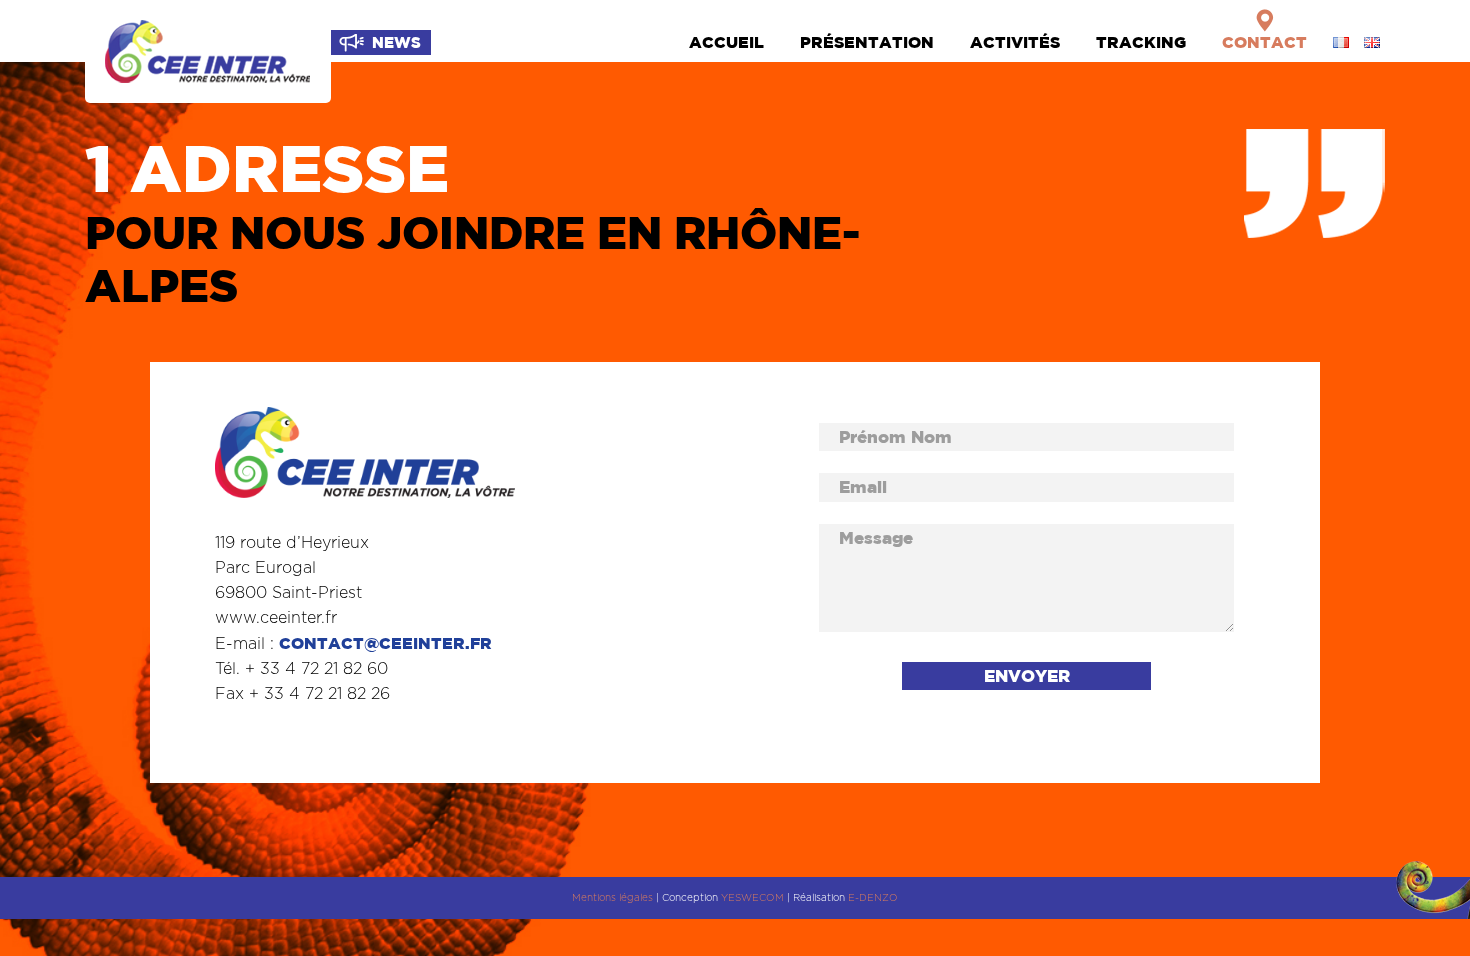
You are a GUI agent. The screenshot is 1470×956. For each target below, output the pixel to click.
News (396, 42)
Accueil (726, 42)
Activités (1015, 42)
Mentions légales (612, 898)
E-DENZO (873, 898)
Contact (1264, 42)
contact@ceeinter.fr (385, 643)
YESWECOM (752, 898)
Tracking (1141, 42)
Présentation (867, 42)
